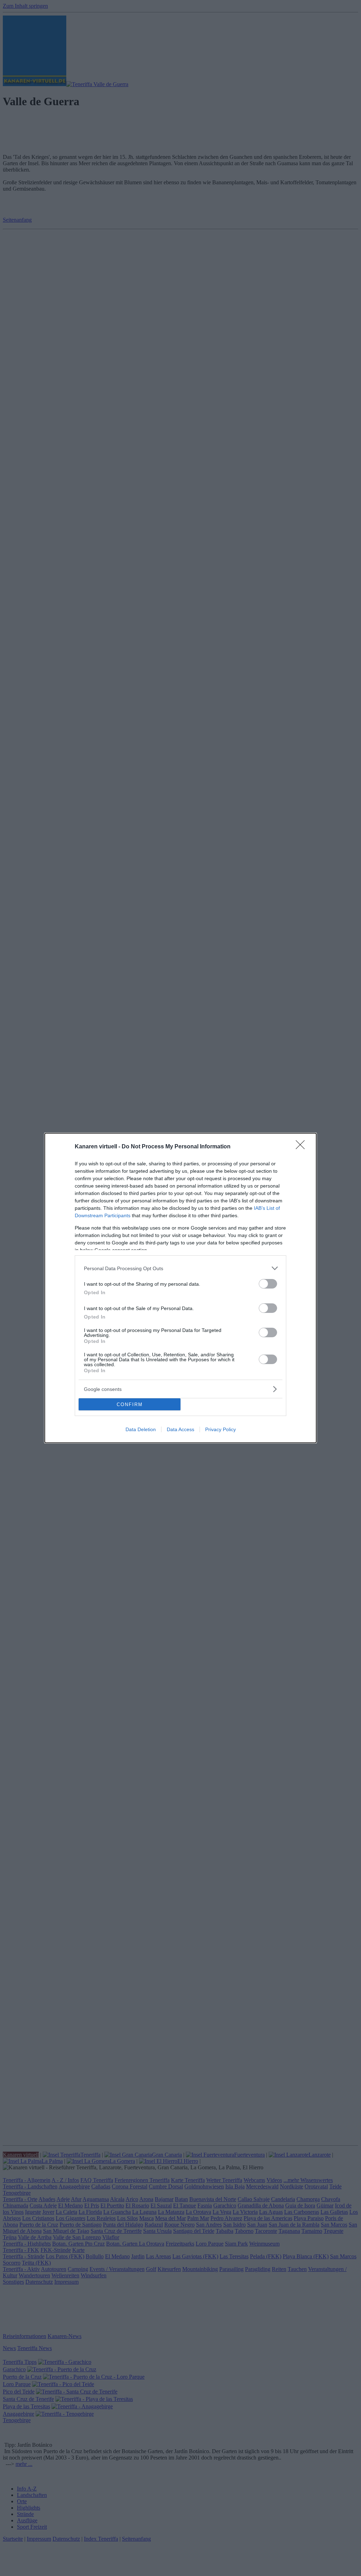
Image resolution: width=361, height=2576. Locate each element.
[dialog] (180, 1288)
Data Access (180, 1429)
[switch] (268, 1284)
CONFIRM (130, 1404)
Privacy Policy (221, 1429)
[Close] (302, 1147)
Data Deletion (141, 1429)
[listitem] (180, 1268)
